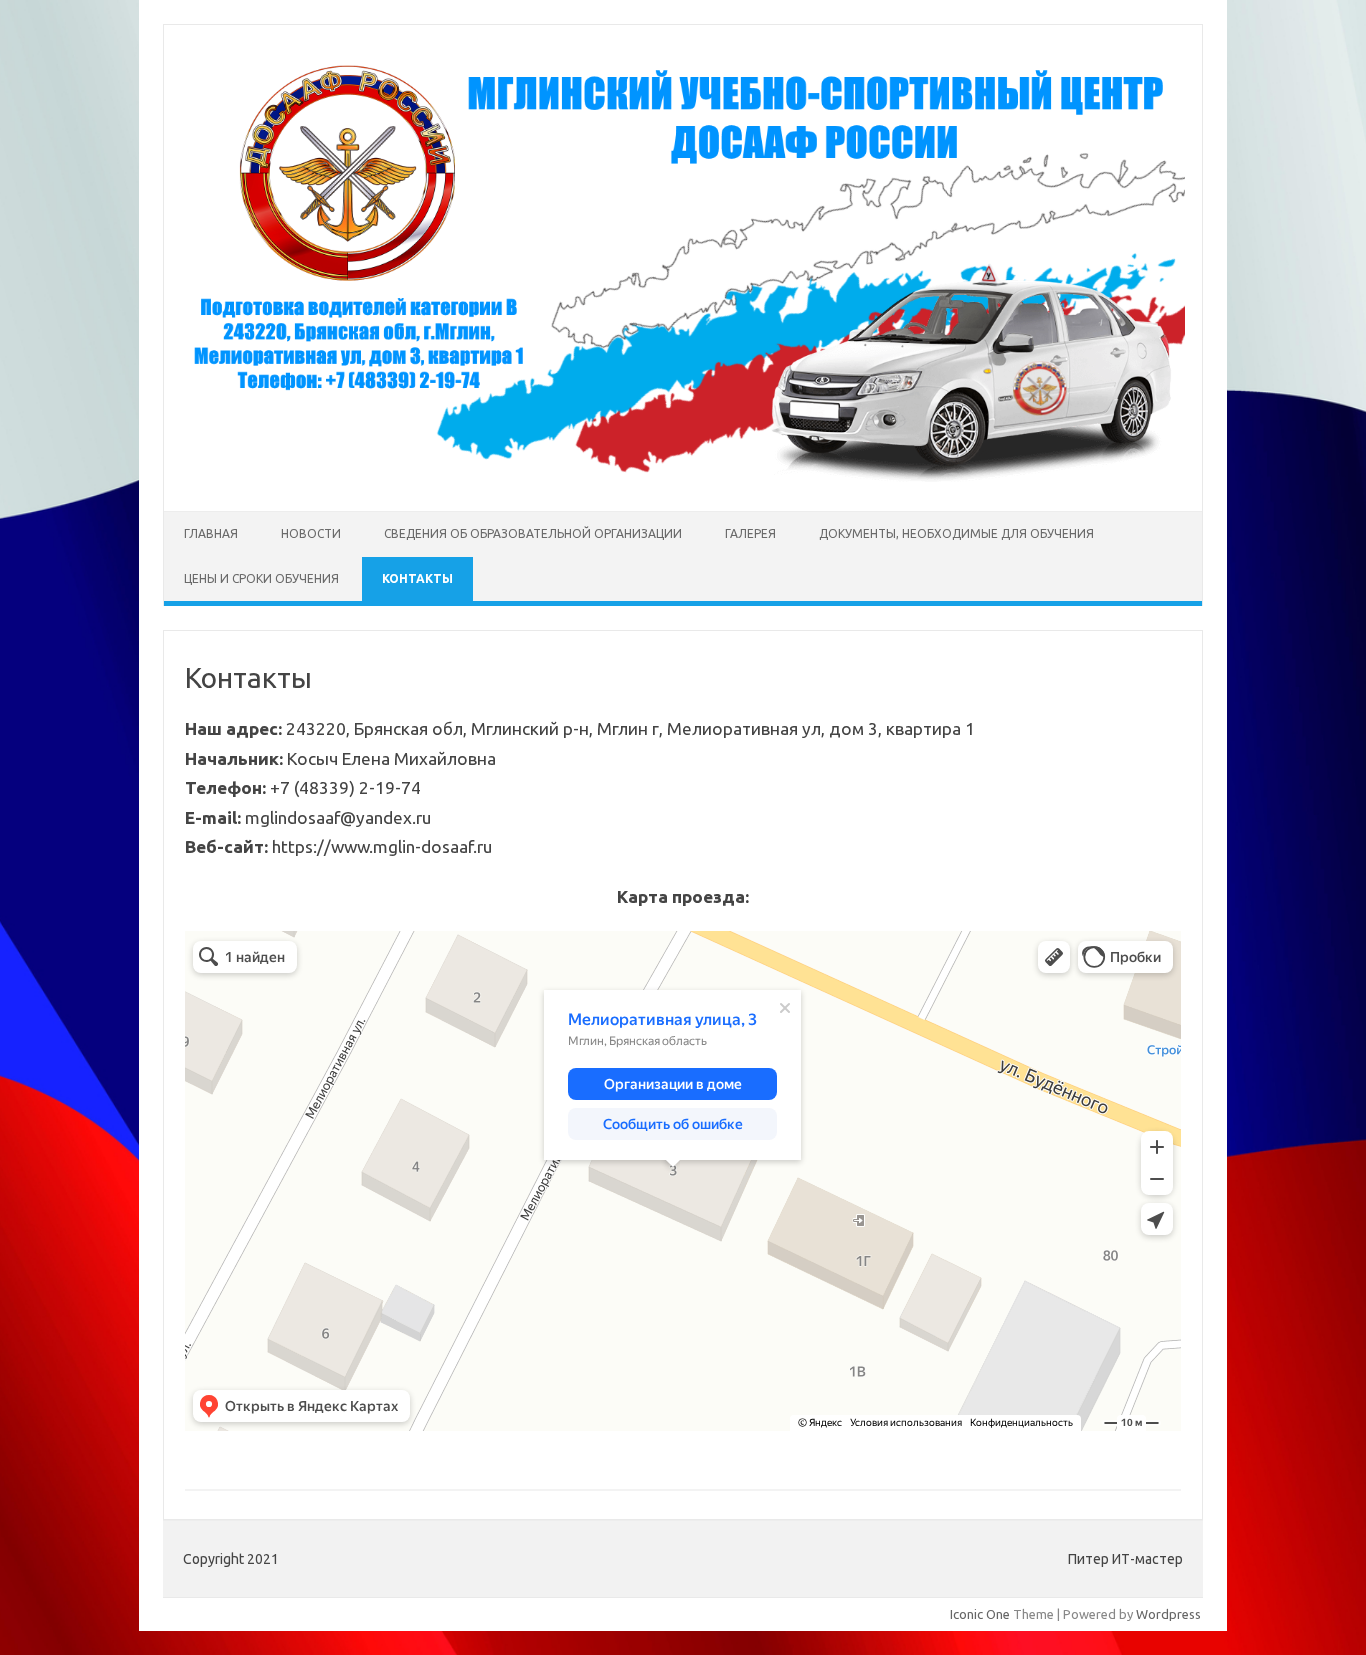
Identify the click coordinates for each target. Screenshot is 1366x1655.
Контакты (417, 578)
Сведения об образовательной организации (533, 533)
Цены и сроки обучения (261, 578)
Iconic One (980, 1614)
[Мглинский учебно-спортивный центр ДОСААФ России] (683, 477)
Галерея (750, 533)
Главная (211, 533)
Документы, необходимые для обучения (956, 533)
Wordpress (1168, 1614)
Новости (311, 533)
